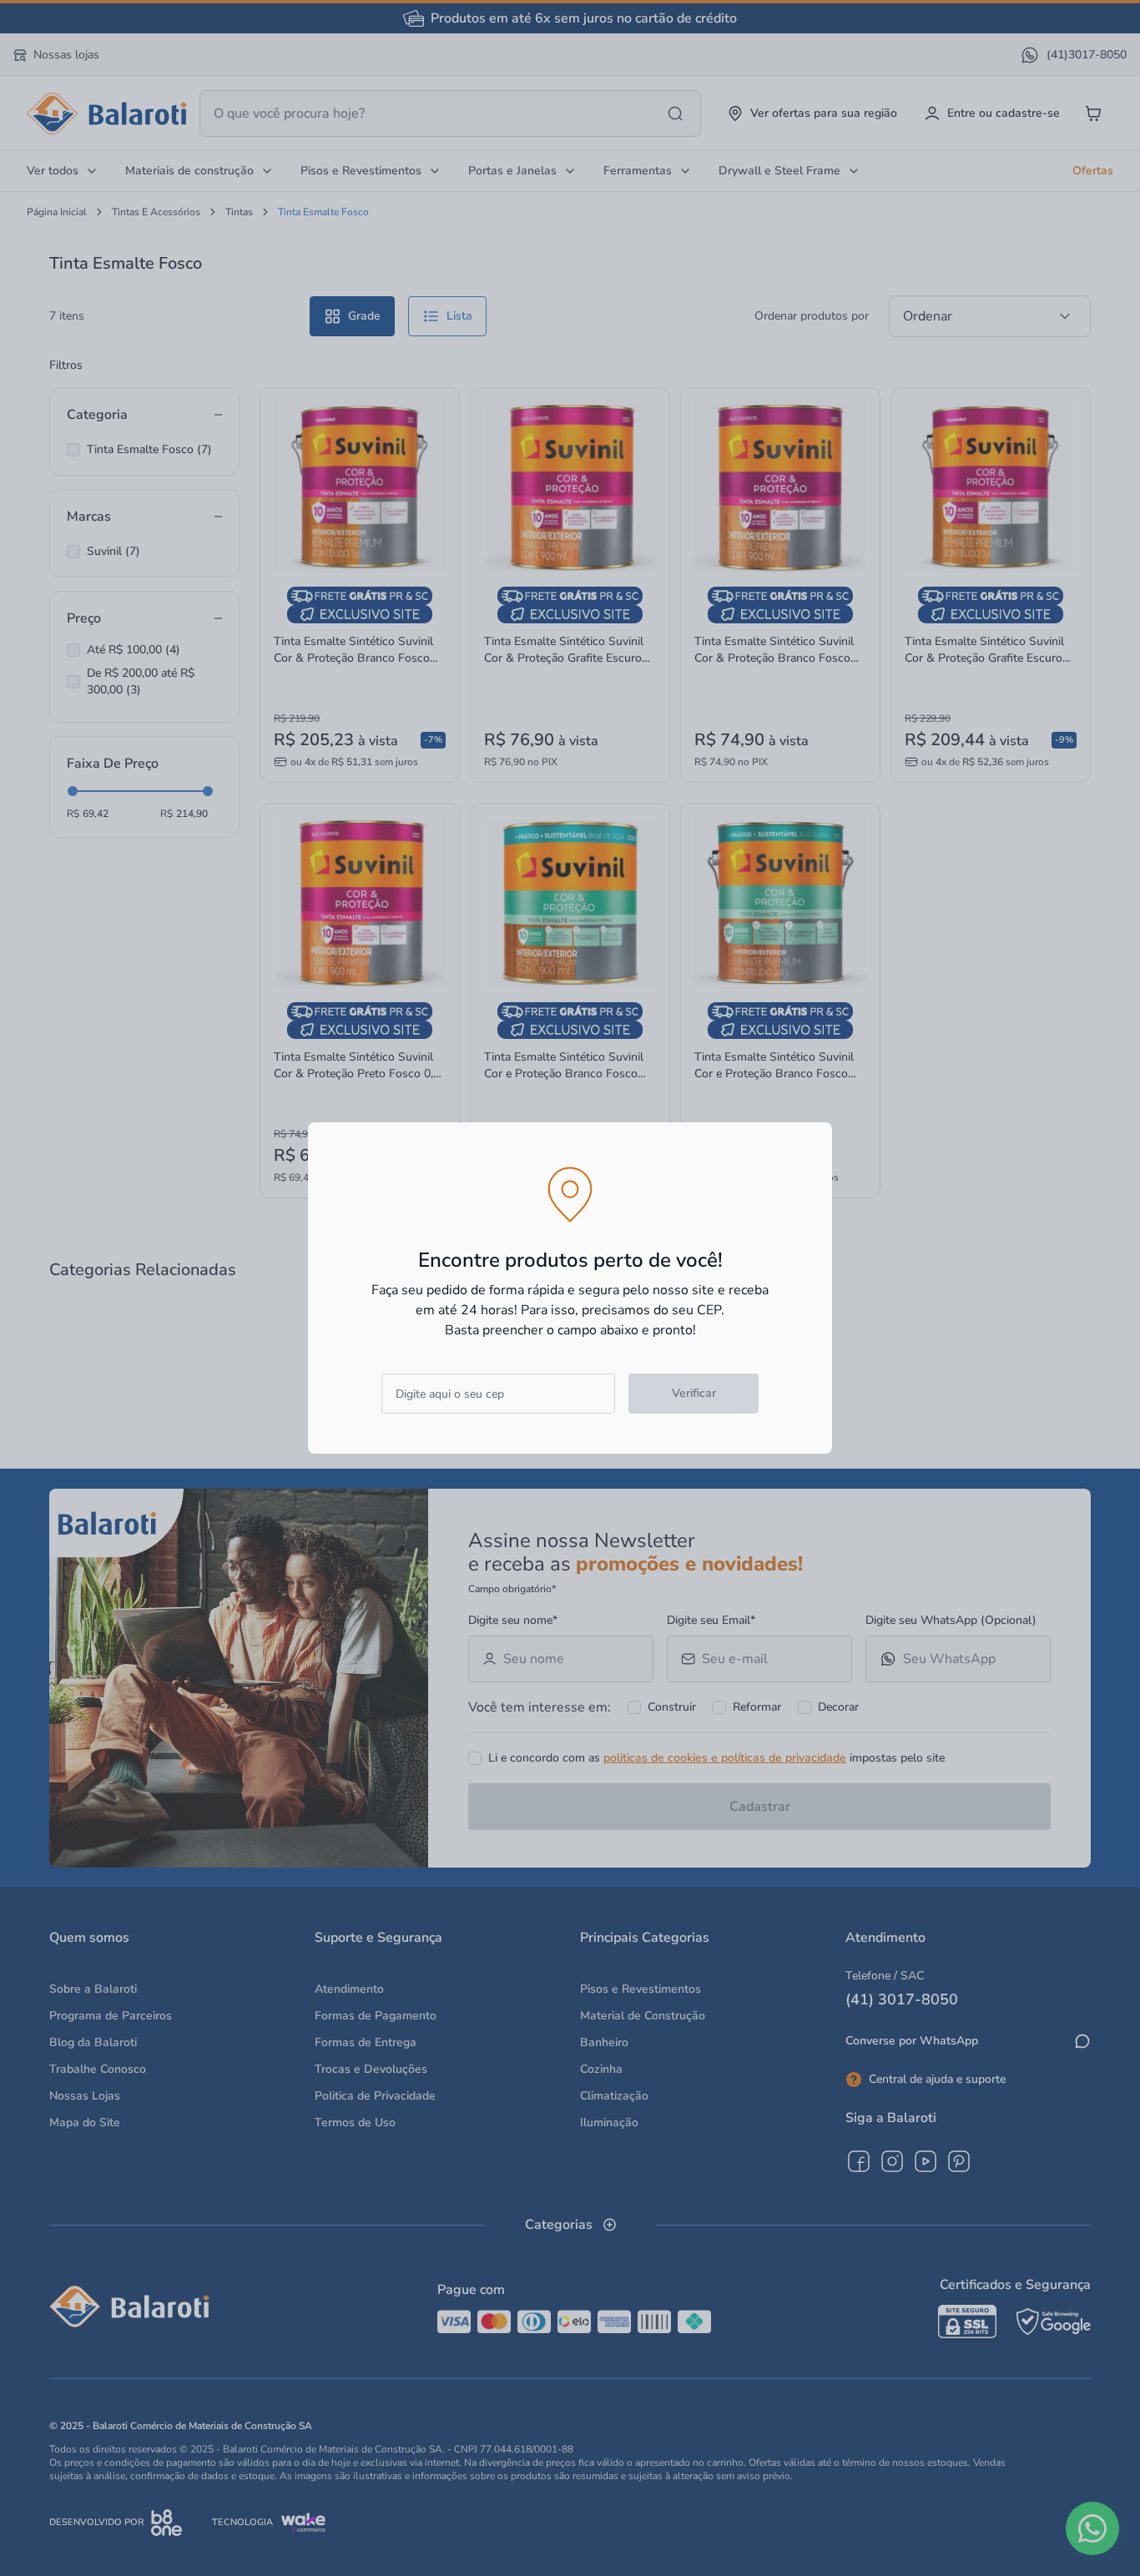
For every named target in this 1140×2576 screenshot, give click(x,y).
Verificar (694, 1393)
